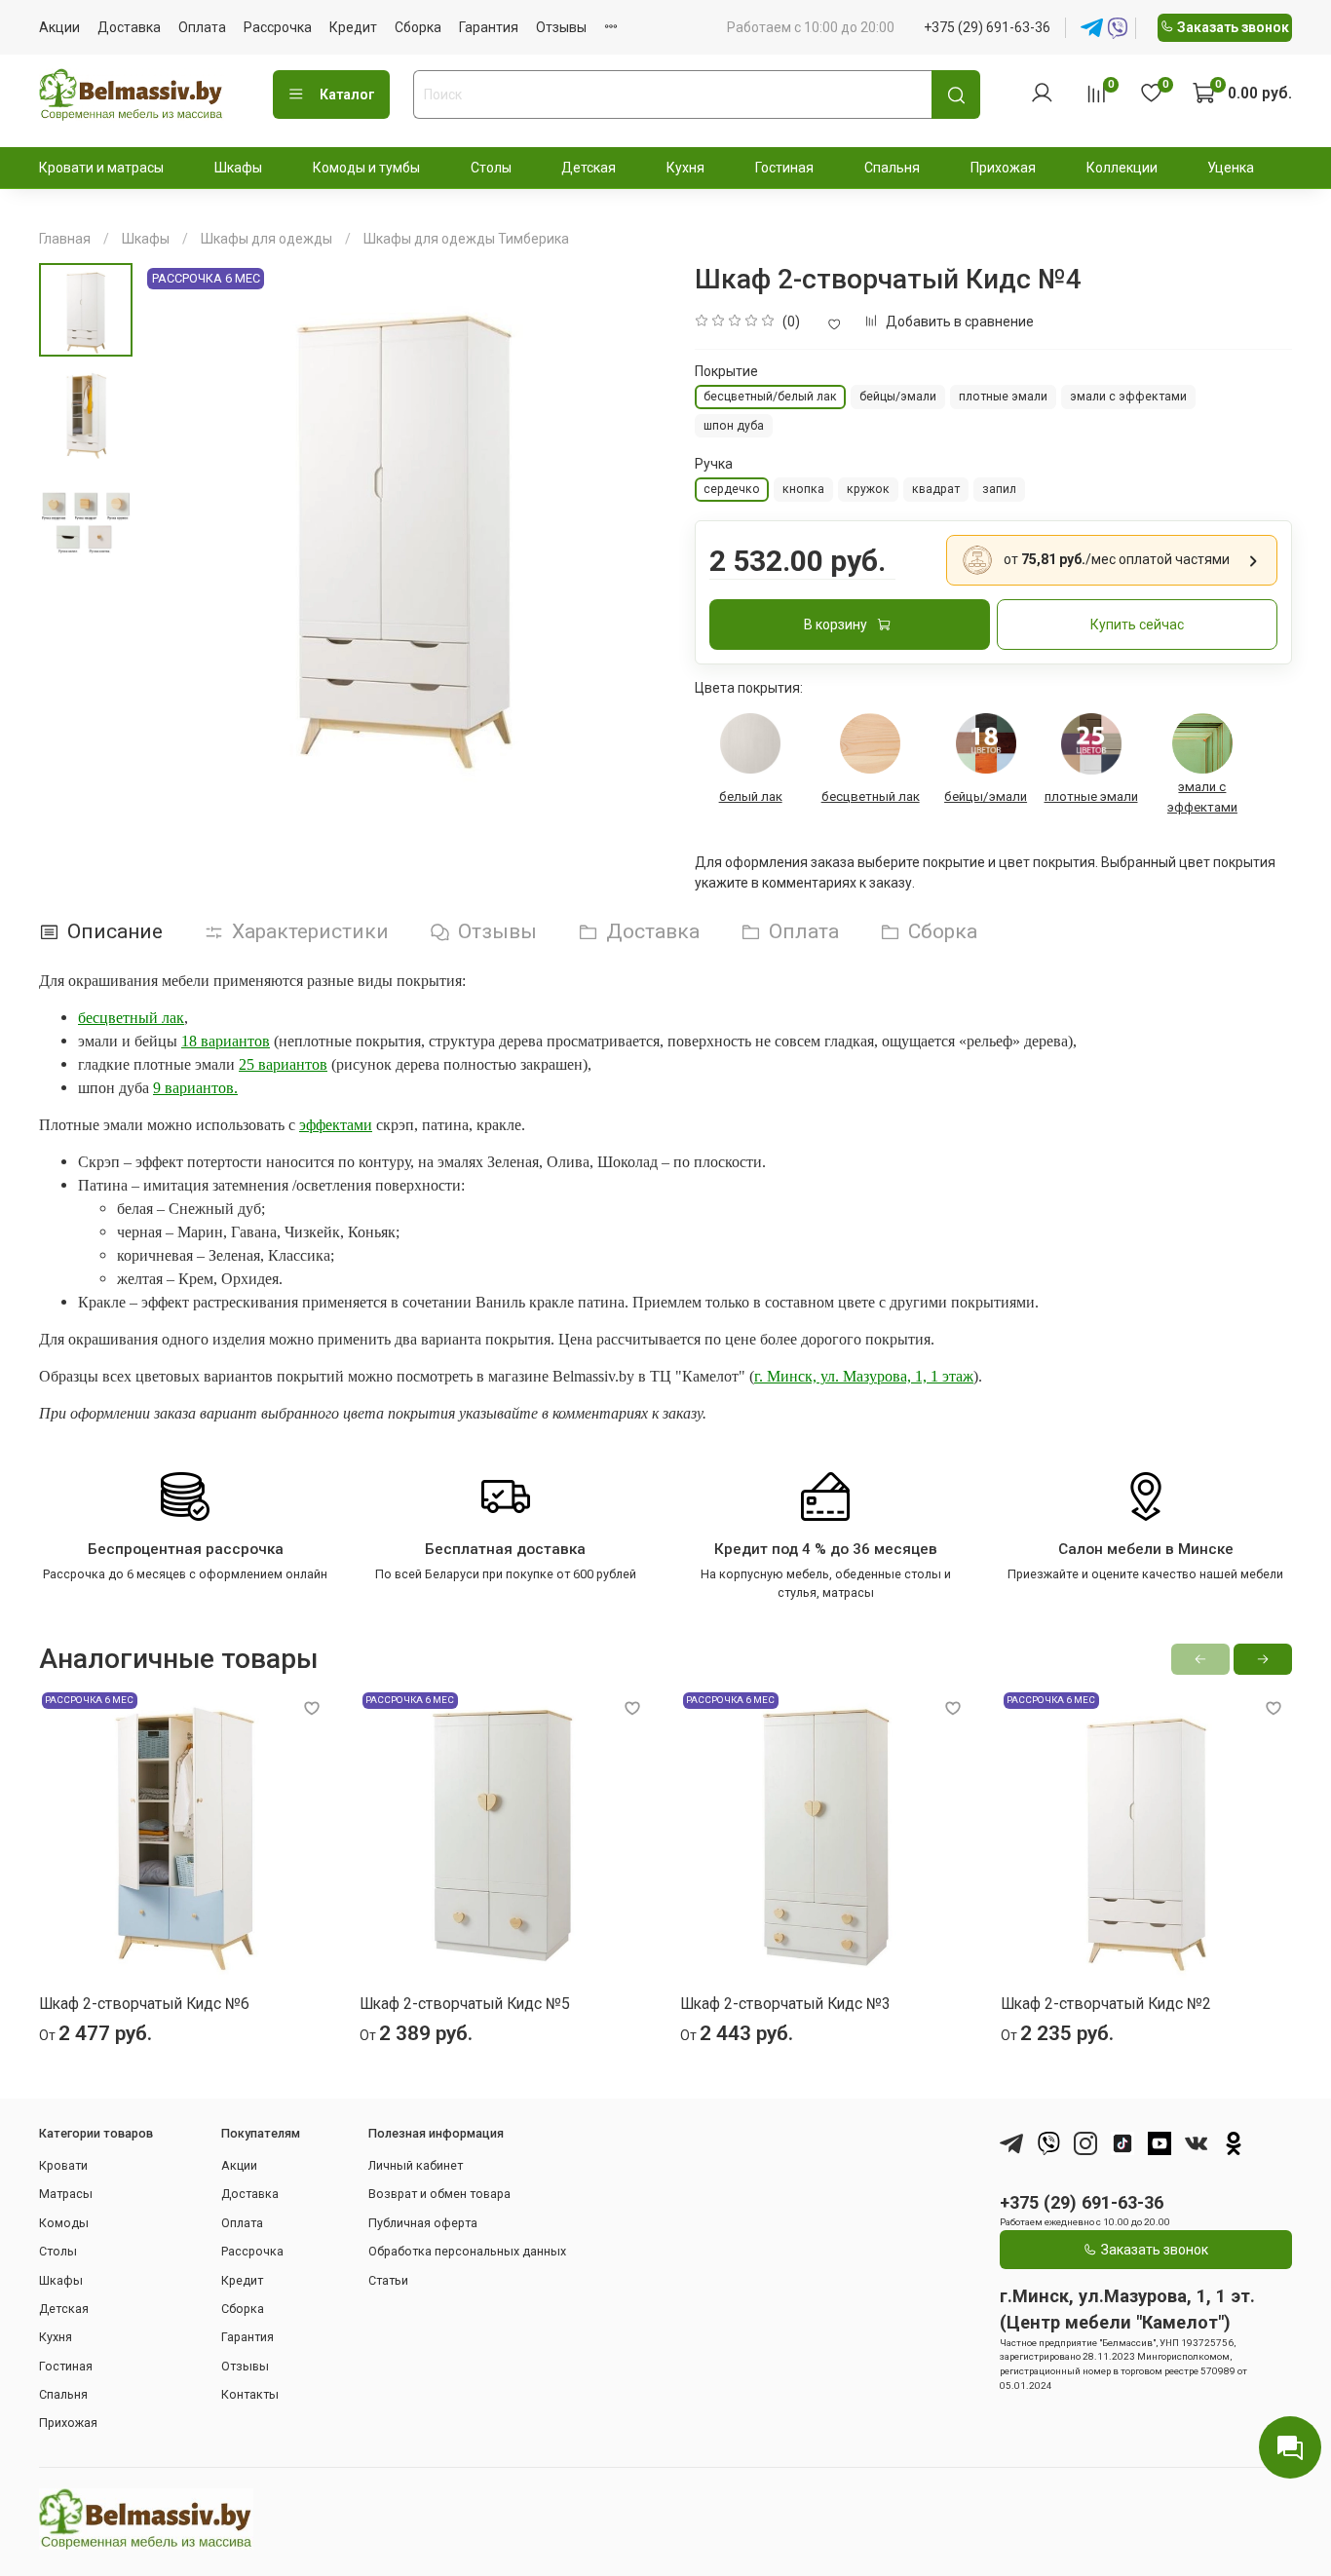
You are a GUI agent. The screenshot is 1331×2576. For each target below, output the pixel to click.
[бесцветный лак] (870, 743)
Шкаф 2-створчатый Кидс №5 (465, 2004)
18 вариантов (226, 1041)
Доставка (129, 27)
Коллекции (1122, 168)
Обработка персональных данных (467, 2251)
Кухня (685, 168)
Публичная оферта (423, 2223)
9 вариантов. (195, 1088)
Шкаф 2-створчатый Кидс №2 (1106, 2004)
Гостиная (784, 168)
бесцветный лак (871, 796)
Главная (65, 239)
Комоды (64, 2223)
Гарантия (489, 27)
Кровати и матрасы (101, 168)
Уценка (1231, 168)
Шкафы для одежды (266, 239)
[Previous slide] (176, 524)
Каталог (347, 95)
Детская (589, 168)
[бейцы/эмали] (986, 743)
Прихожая (1003, 168)
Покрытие (726, 371)
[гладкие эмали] (1091, 744)
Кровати (63, 2165)
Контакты (250, 2394)
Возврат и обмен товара (439, 2194)
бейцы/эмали (986, 796)
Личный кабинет (416, 2165)
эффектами (336, 1125)
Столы (491, 168)
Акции (59, 27)
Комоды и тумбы (366, 168)
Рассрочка (278, 27)
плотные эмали (1091, 796)
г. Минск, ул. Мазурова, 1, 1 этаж (864, 1376)
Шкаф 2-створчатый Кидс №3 (785, 2004)
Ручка (714, 464)
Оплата (202, 27)
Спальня (892, 168)
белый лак (751, 796)
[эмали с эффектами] (1202, 743)
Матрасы (66, 2194)
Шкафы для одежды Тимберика (466, 239)
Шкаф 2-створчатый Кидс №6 (144, 2004)
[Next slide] (631, 524)
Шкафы (238, 168)
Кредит (353, 27)
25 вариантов (283, 1064)
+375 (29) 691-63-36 (987, 27)
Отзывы (561, 27)
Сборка (418, 27)
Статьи (388, 2280)
